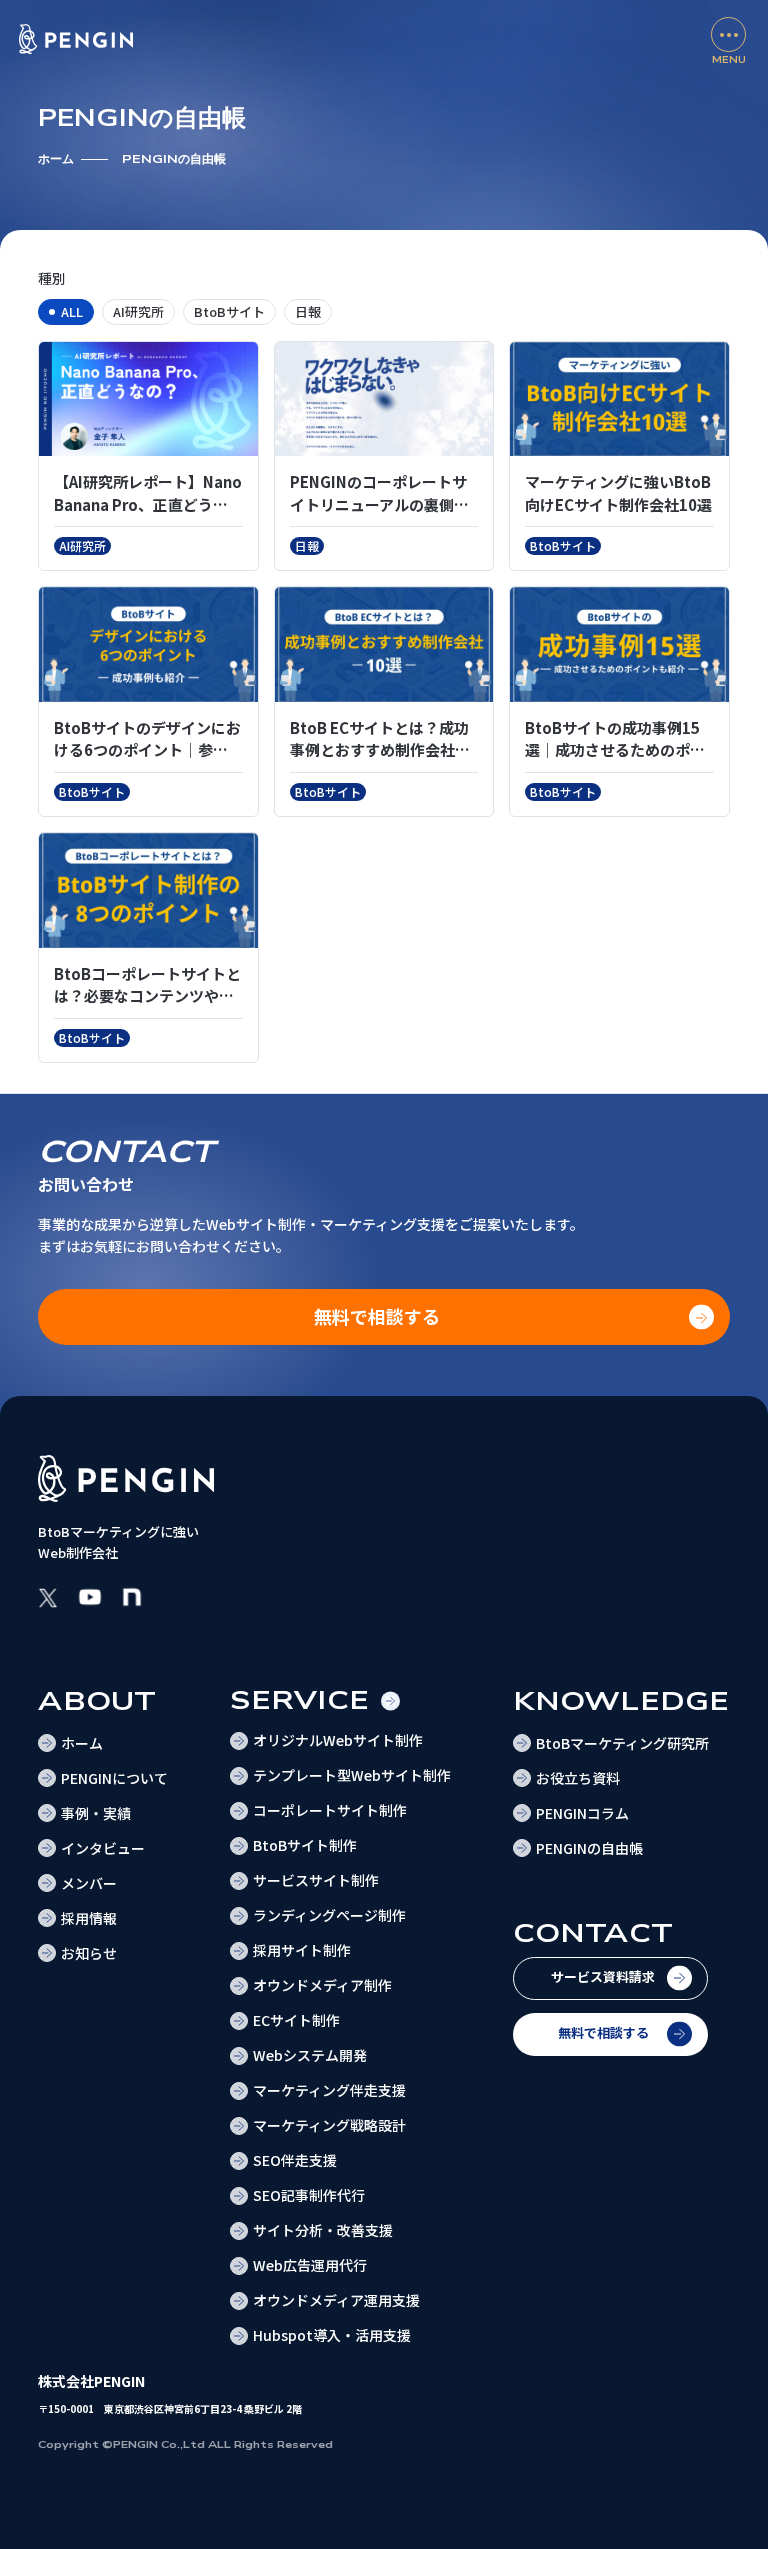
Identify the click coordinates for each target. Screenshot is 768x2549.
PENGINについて (114, 1778)
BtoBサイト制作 (305, 1845)
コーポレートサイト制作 (330, 1810)
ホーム (56, 159)
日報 (308, 311)
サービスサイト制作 (316, 1880)
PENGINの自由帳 (589, 1848)
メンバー (89, 1883)
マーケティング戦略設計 (329, 2125)
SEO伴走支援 (295, 2160)
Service (299, 1700)
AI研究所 (138, 311)
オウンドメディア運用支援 (336, 2300)
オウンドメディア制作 (322, 1985)
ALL (72, 311)
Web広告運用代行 (310, 2265)
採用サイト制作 (302, 1950)
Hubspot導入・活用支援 (332, 2335)
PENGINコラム (582, 1813)
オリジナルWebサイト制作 (338, 1740)
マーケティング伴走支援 (329, 2090)
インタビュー (103, 1848)
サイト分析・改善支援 (323, 2230)
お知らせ (89, 1953)
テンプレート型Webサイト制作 (352, 1775)
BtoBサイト (229, 311)
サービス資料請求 (603, 1976)
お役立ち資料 (578, 1778)
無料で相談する (603, 2032)
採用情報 (89, 1918)
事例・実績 (96, 1813)
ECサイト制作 (296, 2020)
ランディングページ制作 (329, 1915)
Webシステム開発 (310, 2055)
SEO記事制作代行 (309, 2195)
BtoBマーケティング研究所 (622, 1743)
